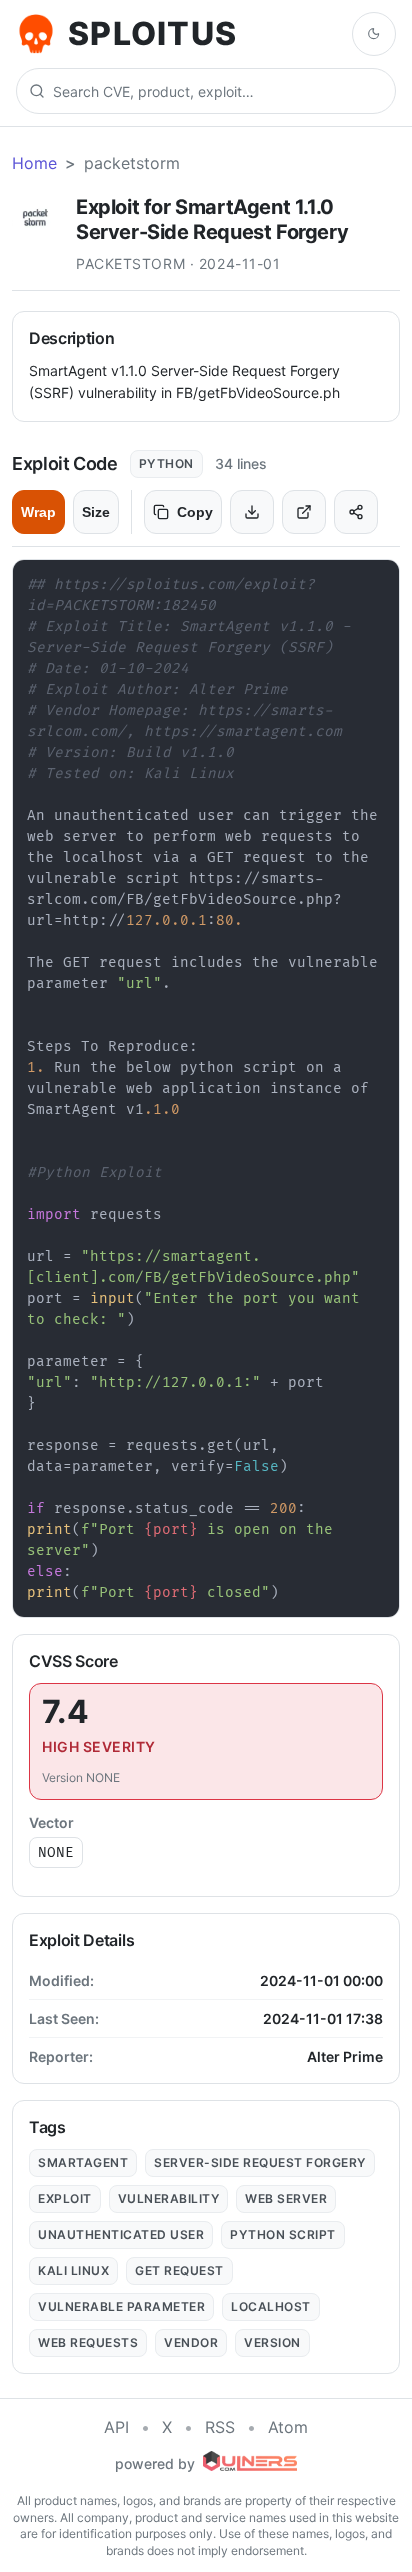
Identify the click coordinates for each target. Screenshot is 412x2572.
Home (34, 163)
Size (96, 512)
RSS (220, 2427)
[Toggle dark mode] (374, 34)
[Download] (252, 512)
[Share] (356, 512)
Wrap (38, 512)
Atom (288, 2427)
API (116, 2427)
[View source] (304, 512)
